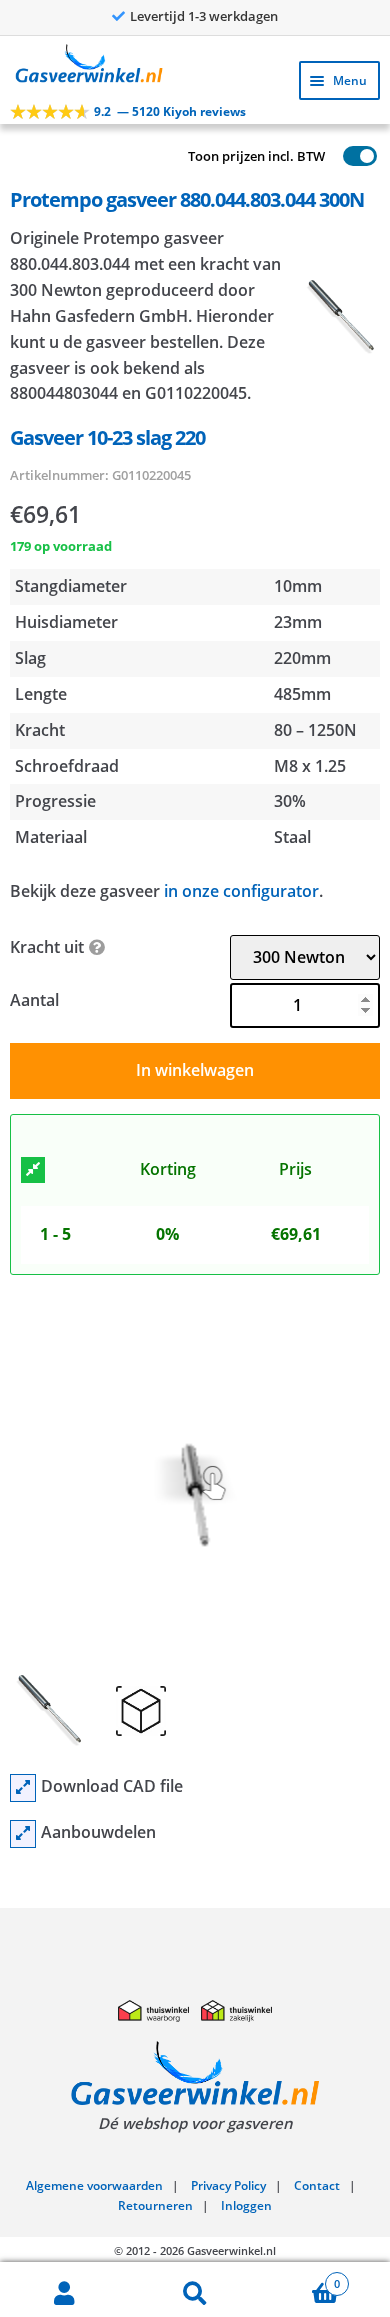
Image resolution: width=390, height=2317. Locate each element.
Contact (317, 2185)
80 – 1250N (315, 730)
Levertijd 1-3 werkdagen (204, 16)
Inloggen (246, 2205)
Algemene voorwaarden (94, 2185)
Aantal (34, 1000)
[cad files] (23, 1788)
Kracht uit (47, 947)
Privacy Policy (228, 2185)
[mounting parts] (23, 1834)
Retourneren (155, 2205)
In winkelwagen (195, 1070)
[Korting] (33, 1170)
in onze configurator (241, 891)
